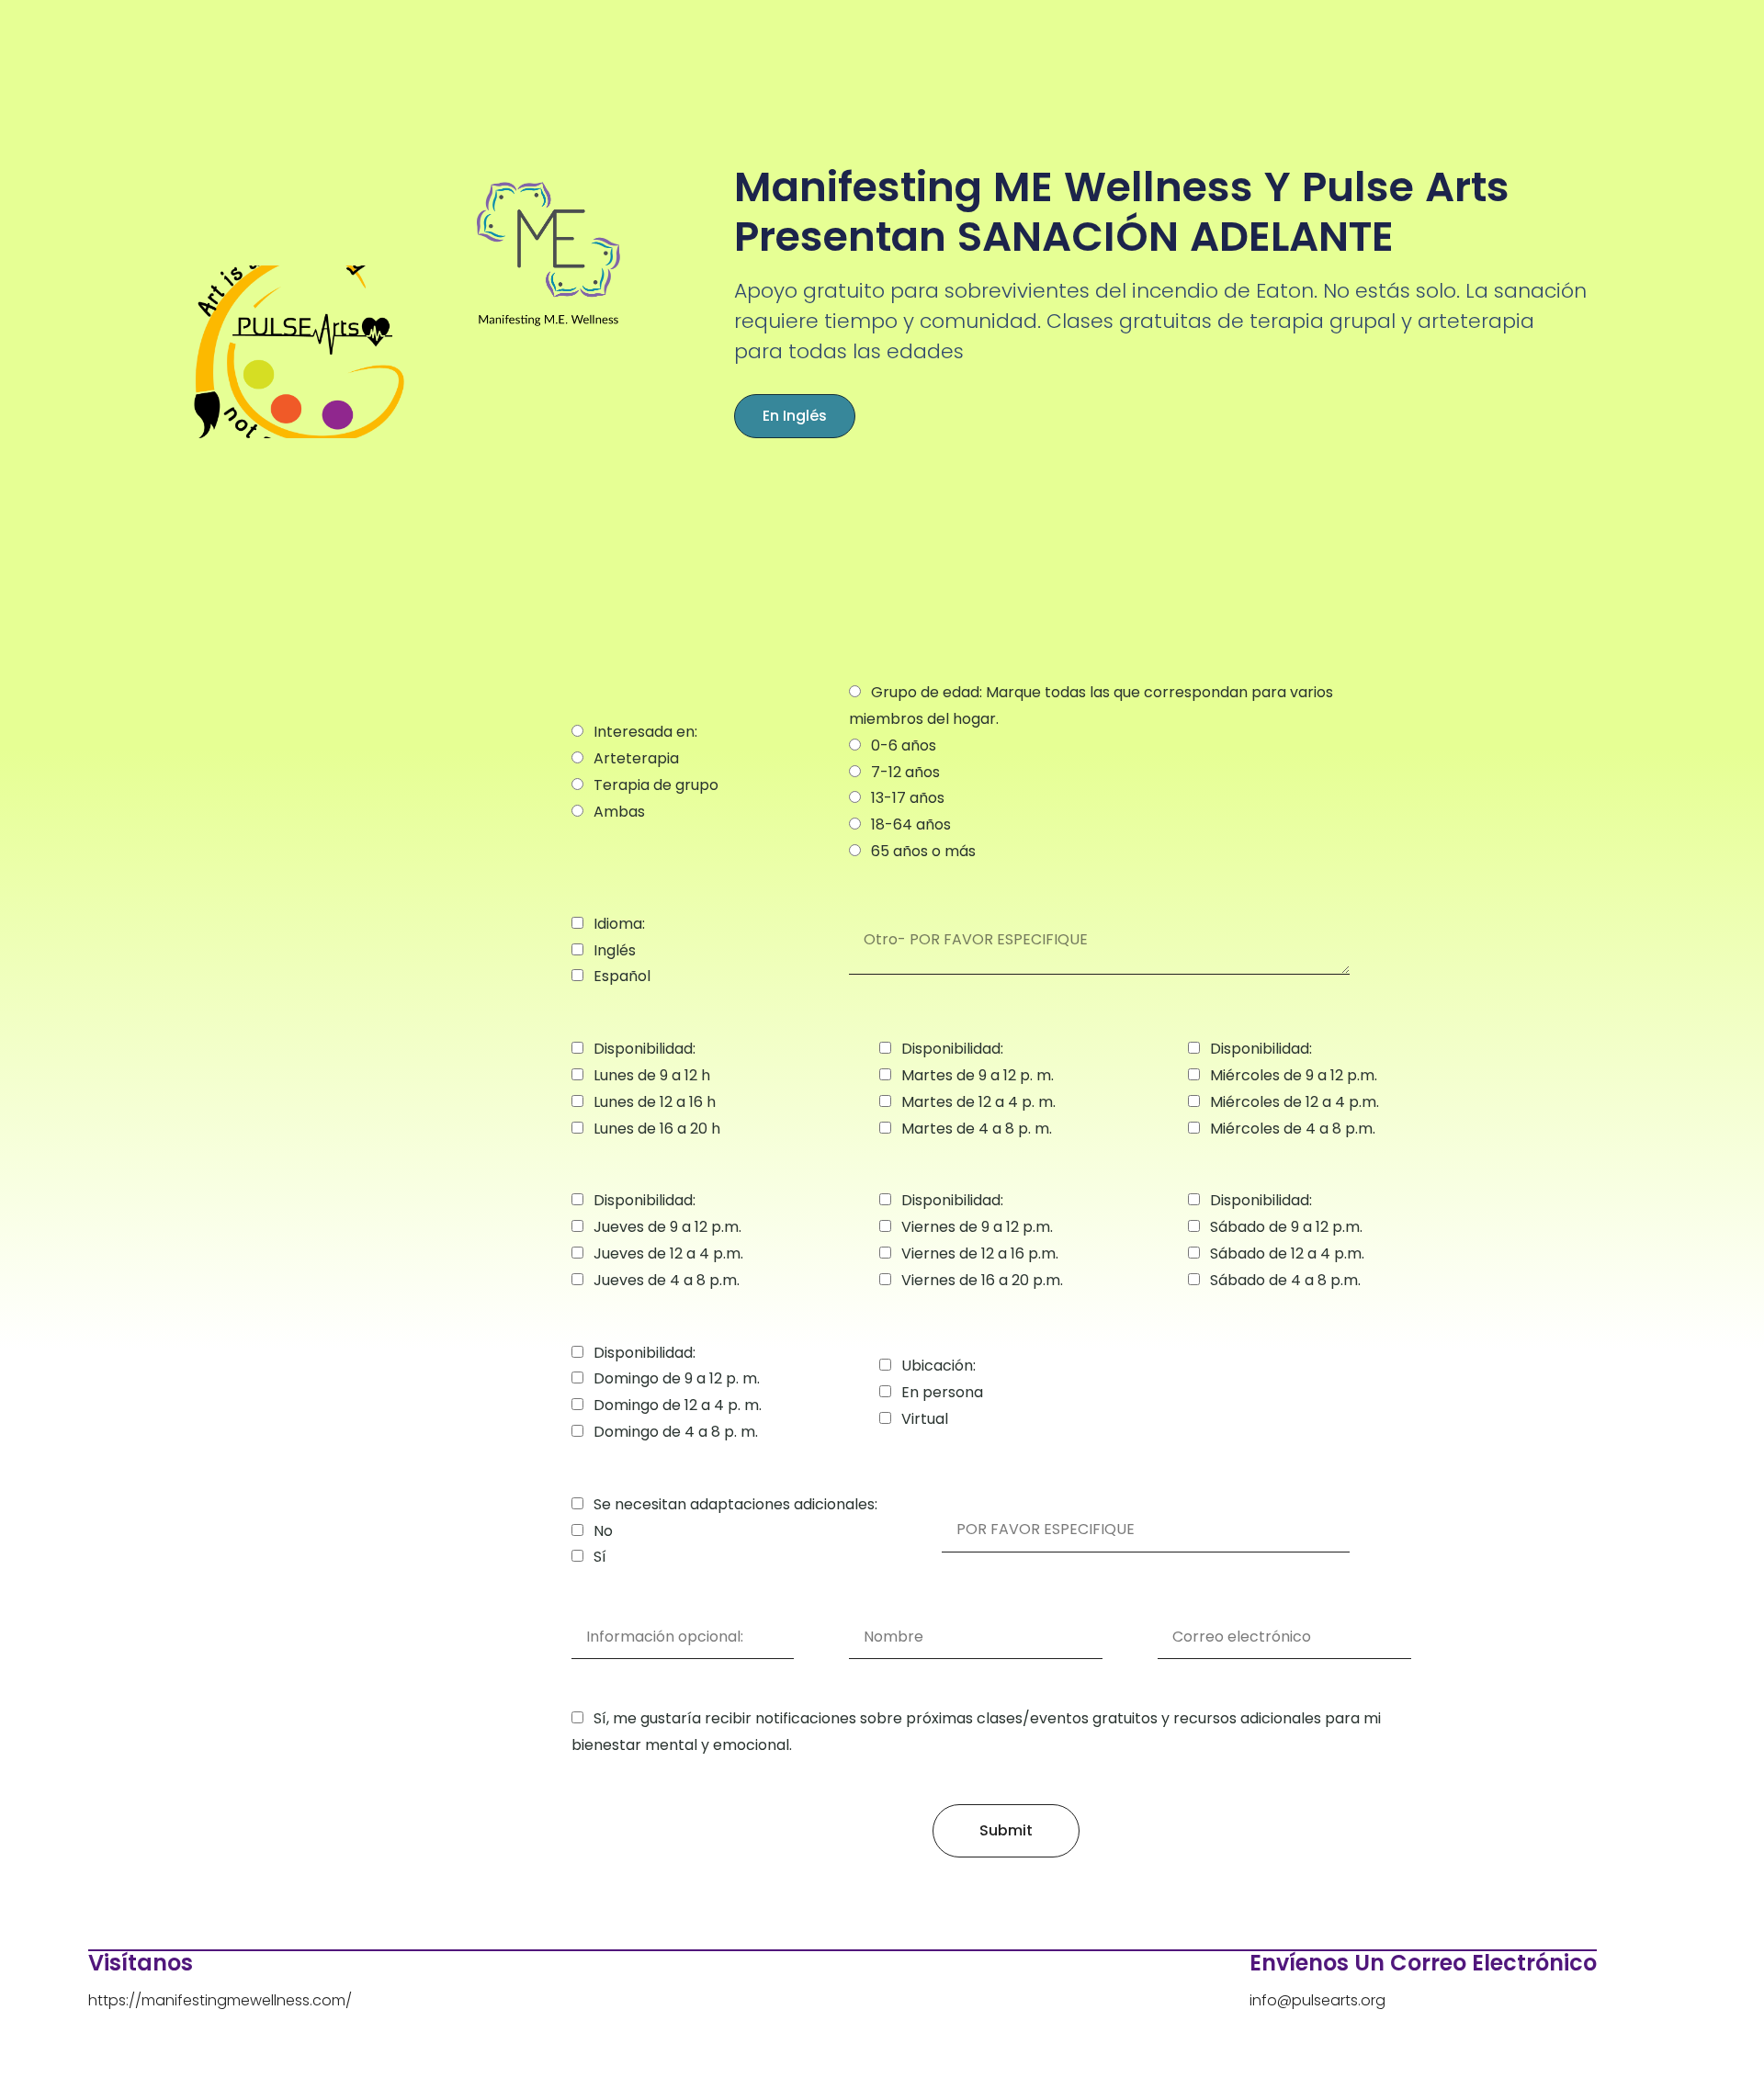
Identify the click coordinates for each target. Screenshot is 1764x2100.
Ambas (619, 812)
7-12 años (905, 772)
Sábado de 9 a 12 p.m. (1286, 1227)
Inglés (615, 950)
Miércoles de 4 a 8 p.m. (1293, 1129)
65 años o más (923, 851)
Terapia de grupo (656, 785)
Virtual (925, 1419)
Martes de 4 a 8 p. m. (977, 1129)
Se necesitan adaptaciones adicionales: (735, 1504)
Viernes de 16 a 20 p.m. (982, 1280)
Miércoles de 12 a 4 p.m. (1295, 1102)
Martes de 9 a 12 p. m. (978, 1075)
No (603, 1531)
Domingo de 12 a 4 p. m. (678, 1405)
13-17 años (908, 798)
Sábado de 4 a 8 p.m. (1285, 1280)
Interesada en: (645, 732)
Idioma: (619, 924)
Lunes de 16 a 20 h (657, 1129)
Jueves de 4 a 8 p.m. (667, 1280)
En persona (942, 1392)
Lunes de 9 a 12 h (652, 1075)
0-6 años (904, 745)
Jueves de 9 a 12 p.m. (667, 1227)
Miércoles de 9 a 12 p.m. (1294, 1075)
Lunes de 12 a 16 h (655, 1102)
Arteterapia (636, 758)
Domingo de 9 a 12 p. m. (677, 1378)
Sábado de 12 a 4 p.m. (1287, 1253)
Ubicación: (939, 1366)
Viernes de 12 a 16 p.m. (980, 1253)
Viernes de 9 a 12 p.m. (977, 1227)
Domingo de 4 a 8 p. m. (676, 1432)
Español (622, 976)
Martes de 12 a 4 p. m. (978, 1102)
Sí (600, 1557)
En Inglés (795, 416)
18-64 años (911, 824)
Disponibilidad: (645, 1049)
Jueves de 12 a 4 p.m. (668, 1253)
